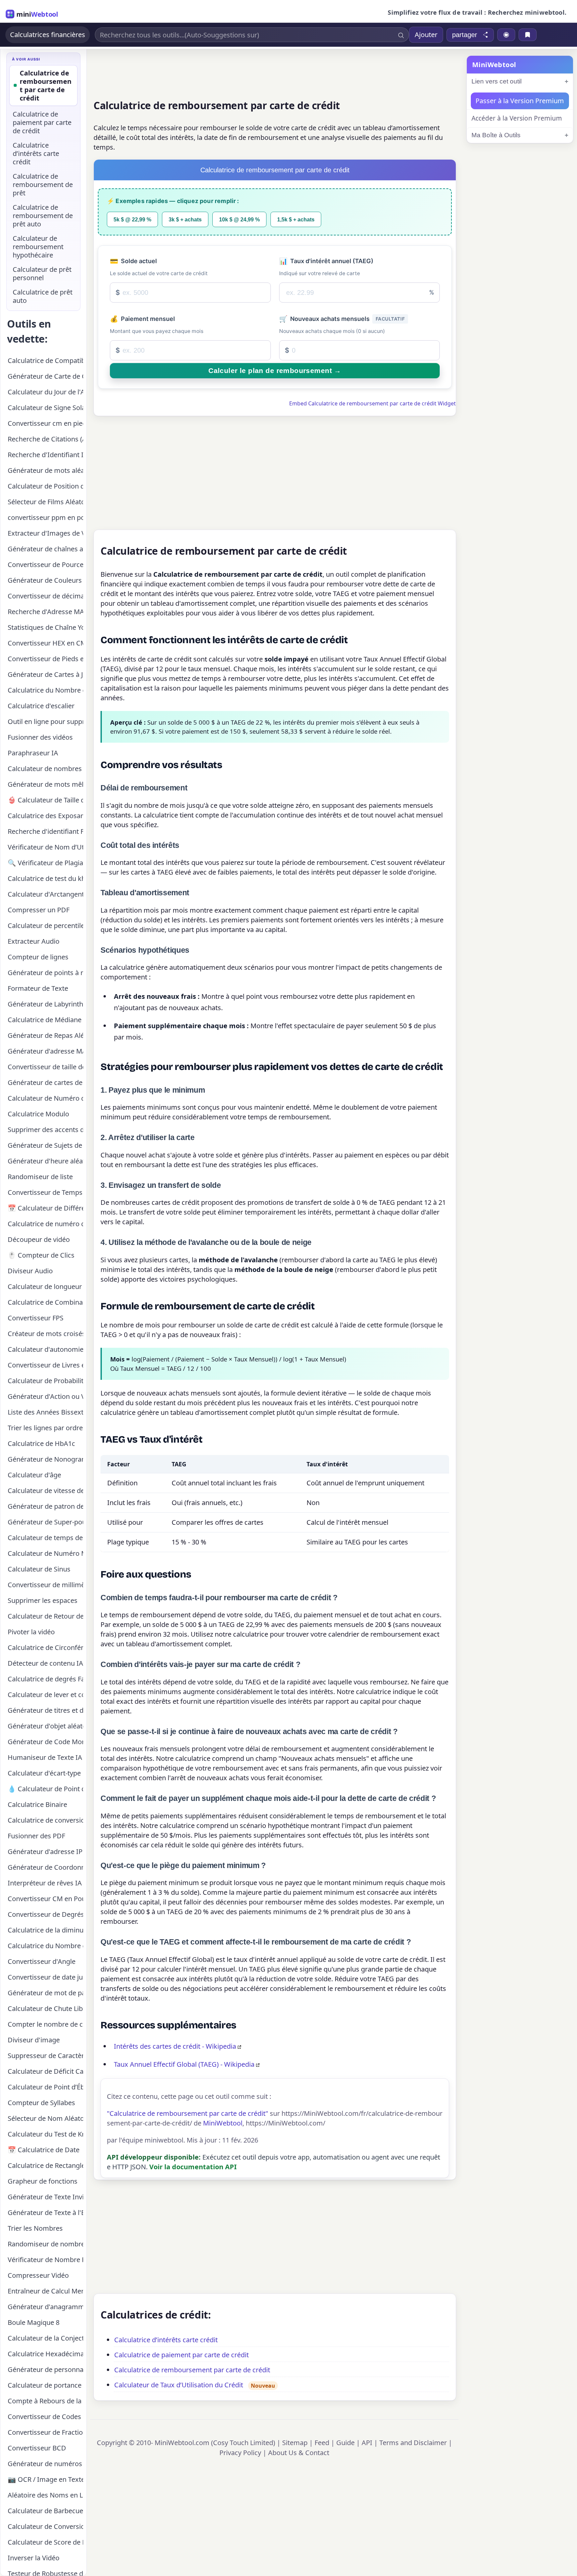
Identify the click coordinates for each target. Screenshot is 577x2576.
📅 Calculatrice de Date (44, 2150)
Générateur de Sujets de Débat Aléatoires (45, 1145)
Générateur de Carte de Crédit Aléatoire (45, 376)
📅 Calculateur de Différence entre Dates (45, 1208)
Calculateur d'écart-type (44, 1773)
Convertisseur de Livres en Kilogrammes (45, 1365)
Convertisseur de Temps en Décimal (45, 1192)
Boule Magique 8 (34, 2322)
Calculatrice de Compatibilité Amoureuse (45, 360)
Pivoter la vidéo (31, 1632)
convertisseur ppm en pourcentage (45, 517)
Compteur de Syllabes (41, 2103)
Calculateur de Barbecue (45, 2511)
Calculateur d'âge (34, 1475)
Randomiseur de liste (40, 1177)
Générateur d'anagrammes (45, 2307)
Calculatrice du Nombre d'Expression (45, 1946)
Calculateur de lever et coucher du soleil (45, 1695)
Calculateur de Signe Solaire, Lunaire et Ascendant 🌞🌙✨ (45, 408)
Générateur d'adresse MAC (45, 1051)
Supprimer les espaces (43, 1600)
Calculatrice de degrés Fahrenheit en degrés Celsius (45, 1679)
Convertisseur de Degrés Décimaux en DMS (45, 1914)
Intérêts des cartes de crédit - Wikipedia (175, 2046)
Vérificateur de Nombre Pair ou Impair (45, 2260)
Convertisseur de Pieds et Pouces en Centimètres (45, 659)
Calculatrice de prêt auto (43, 296)
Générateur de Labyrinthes (45, 1004)
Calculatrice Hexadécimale (45, 2354)
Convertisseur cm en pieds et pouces (45, 423)
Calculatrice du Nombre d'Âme (45, 690)
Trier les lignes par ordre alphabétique (45, 1428)
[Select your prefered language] (506, 35)
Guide (345, 2443)
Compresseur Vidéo (38, 2275)
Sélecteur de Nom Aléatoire (45, 2118)
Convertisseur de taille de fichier (45, 1067)
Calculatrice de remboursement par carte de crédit (192, 2370)
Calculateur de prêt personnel (42, 273)
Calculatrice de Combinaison (45, 1302)
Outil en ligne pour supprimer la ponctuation (45, 721)
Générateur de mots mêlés (45, 784)
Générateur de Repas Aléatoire (45, 1035)
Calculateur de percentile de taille (45, 926)
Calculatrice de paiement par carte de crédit (181, 2355)
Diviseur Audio (30, 1271)
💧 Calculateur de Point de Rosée (45, 1789)
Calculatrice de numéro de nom (45, 1224)
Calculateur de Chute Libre (45, 2008)
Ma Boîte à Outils (496, 135)
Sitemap (295, 2443)
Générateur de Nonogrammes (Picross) (45, 1459)
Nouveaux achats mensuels (342, 319)
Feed (322, 2443)
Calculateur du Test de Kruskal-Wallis (45, 2134)
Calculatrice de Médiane (45, 1020)
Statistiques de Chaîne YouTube (45, 627)
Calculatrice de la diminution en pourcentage (45, 1930)
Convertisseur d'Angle (42, 1961)
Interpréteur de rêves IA (45, 1883)
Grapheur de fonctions (43, 2181)
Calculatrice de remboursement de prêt (43, 185)
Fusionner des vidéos (40, 737)
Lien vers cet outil (497, 81)
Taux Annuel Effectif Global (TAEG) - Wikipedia (184, 2064)
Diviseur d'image (34, 2040)
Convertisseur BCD (37, 2448)
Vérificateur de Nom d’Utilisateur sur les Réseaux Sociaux (45, 847)
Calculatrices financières (48, 35)
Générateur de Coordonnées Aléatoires (45, 1867)
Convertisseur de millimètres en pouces (45, 1585)
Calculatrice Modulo (38, 1114)
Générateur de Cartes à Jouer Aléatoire (45, 674)
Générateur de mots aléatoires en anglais (45, 470)
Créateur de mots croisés (45, 1334)
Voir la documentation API (193, 2167)
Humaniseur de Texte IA (45, 1757)
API (367, 2443)
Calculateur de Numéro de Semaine (45, 1098)
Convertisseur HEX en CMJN (45, 643)
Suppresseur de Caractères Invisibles (45, 2056)
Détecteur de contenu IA (45, 1663)
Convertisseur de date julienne (45, 1977)
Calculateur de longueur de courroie (45, 1286)
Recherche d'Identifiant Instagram (45, 455)
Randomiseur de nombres (45, 2244)
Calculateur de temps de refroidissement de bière (45, 1538)
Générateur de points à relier (45, 973)
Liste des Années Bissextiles (45, 1412)
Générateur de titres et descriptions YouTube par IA (45, 1710)
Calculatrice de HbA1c (41, 1443)
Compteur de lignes (38, 957)
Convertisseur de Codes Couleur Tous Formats (45, 2417)
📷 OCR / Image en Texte (45, 2479)
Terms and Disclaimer (413, 2443)
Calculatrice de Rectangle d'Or (45, 2165)
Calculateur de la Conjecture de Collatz (45, 2338)
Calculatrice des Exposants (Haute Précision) (45, 816)
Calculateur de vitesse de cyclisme (45, 1491)
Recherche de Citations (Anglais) (45, 439)
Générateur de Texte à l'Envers (45, 2213)
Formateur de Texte (38, 988)
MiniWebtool (223, 2123)
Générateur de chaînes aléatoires (45, 549)
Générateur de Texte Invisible (45, 2197)
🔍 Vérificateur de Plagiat (45, 863)
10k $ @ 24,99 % (239, 219)
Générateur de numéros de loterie (45, 2464)
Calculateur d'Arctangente (45, 894)
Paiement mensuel (142, 319)
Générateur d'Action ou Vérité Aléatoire (45, 1396)
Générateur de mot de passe (45, 1993)
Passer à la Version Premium (520, 101)
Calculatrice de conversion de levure (45, 1820)
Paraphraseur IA (33, 753)
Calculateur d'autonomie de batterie (45, 1349)
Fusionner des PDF (36, 1836)
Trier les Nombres (35, 2228)
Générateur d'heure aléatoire (45, 1161)
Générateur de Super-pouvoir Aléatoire (45, 1522)
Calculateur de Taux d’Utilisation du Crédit (179, 2385)
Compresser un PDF (39, 910)
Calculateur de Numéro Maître (45, 1553)
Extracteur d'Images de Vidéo (45, 533)
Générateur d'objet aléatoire (45, 1726)
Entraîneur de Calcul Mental (45, 2291)
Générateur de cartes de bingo (45, 1082)
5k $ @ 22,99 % (132, 219)
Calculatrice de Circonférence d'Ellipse (45, 1647)
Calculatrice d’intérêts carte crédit (166, 2340)
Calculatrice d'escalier (41, 706)
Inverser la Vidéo (34, 2558)
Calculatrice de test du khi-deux (45, 878)
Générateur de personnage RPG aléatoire (45, 2369)
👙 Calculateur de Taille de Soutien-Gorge (45, 800)
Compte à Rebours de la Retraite (45, 2401)
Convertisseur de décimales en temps (45, 596)
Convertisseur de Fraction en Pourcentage (45, 2432)
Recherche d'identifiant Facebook (45, 831)
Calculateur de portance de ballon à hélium (45, 2385)
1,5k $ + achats (296, 219)
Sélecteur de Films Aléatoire (45, 502)
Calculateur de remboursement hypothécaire (38, 247)
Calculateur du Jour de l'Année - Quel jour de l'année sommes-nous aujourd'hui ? (45, 392)
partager (465, 35)
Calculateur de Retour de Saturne (45, 1616)
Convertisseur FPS (36, 1318)
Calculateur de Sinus (39, 1569)
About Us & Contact (299, 2453)
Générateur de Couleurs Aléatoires (45, 580)
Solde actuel (133, 261)
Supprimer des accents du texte (45, 1130)
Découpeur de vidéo (39, 1239)
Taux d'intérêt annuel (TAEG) (326, 261)
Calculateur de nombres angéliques (45, 769)
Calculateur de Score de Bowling (45, 2542)
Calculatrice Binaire (37, 1804)
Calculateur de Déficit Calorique (45, 2071)
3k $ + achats (185, 219)
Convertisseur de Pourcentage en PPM (45, 565)
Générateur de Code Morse (45, 1742)
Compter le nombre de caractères (45, 2024)
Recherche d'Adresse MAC (45, 612)
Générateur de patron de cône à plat (45, 1506)
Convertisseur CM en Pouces (45, 1899)
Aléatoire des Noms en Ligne (45, 2495)
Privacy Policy (240, 2453)
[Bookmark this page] (528, 35)
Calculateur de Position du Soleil (45, 486)
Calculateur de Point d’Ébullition (45, 2087)
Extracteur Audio (34, 941)
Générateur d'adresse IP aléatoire (45, 1852)
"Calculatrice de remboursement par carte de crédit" (187, 2113)
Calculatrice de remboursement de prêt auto (43, 216)
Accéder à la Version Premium (517, 118)
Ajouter (426, 35)
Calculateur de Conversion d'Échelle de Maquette (45, 2526)
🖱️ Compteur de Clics (41, 1255)
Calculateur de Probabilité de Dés (45, 1381)
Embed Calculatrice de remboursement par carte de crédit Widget (372, 403)
